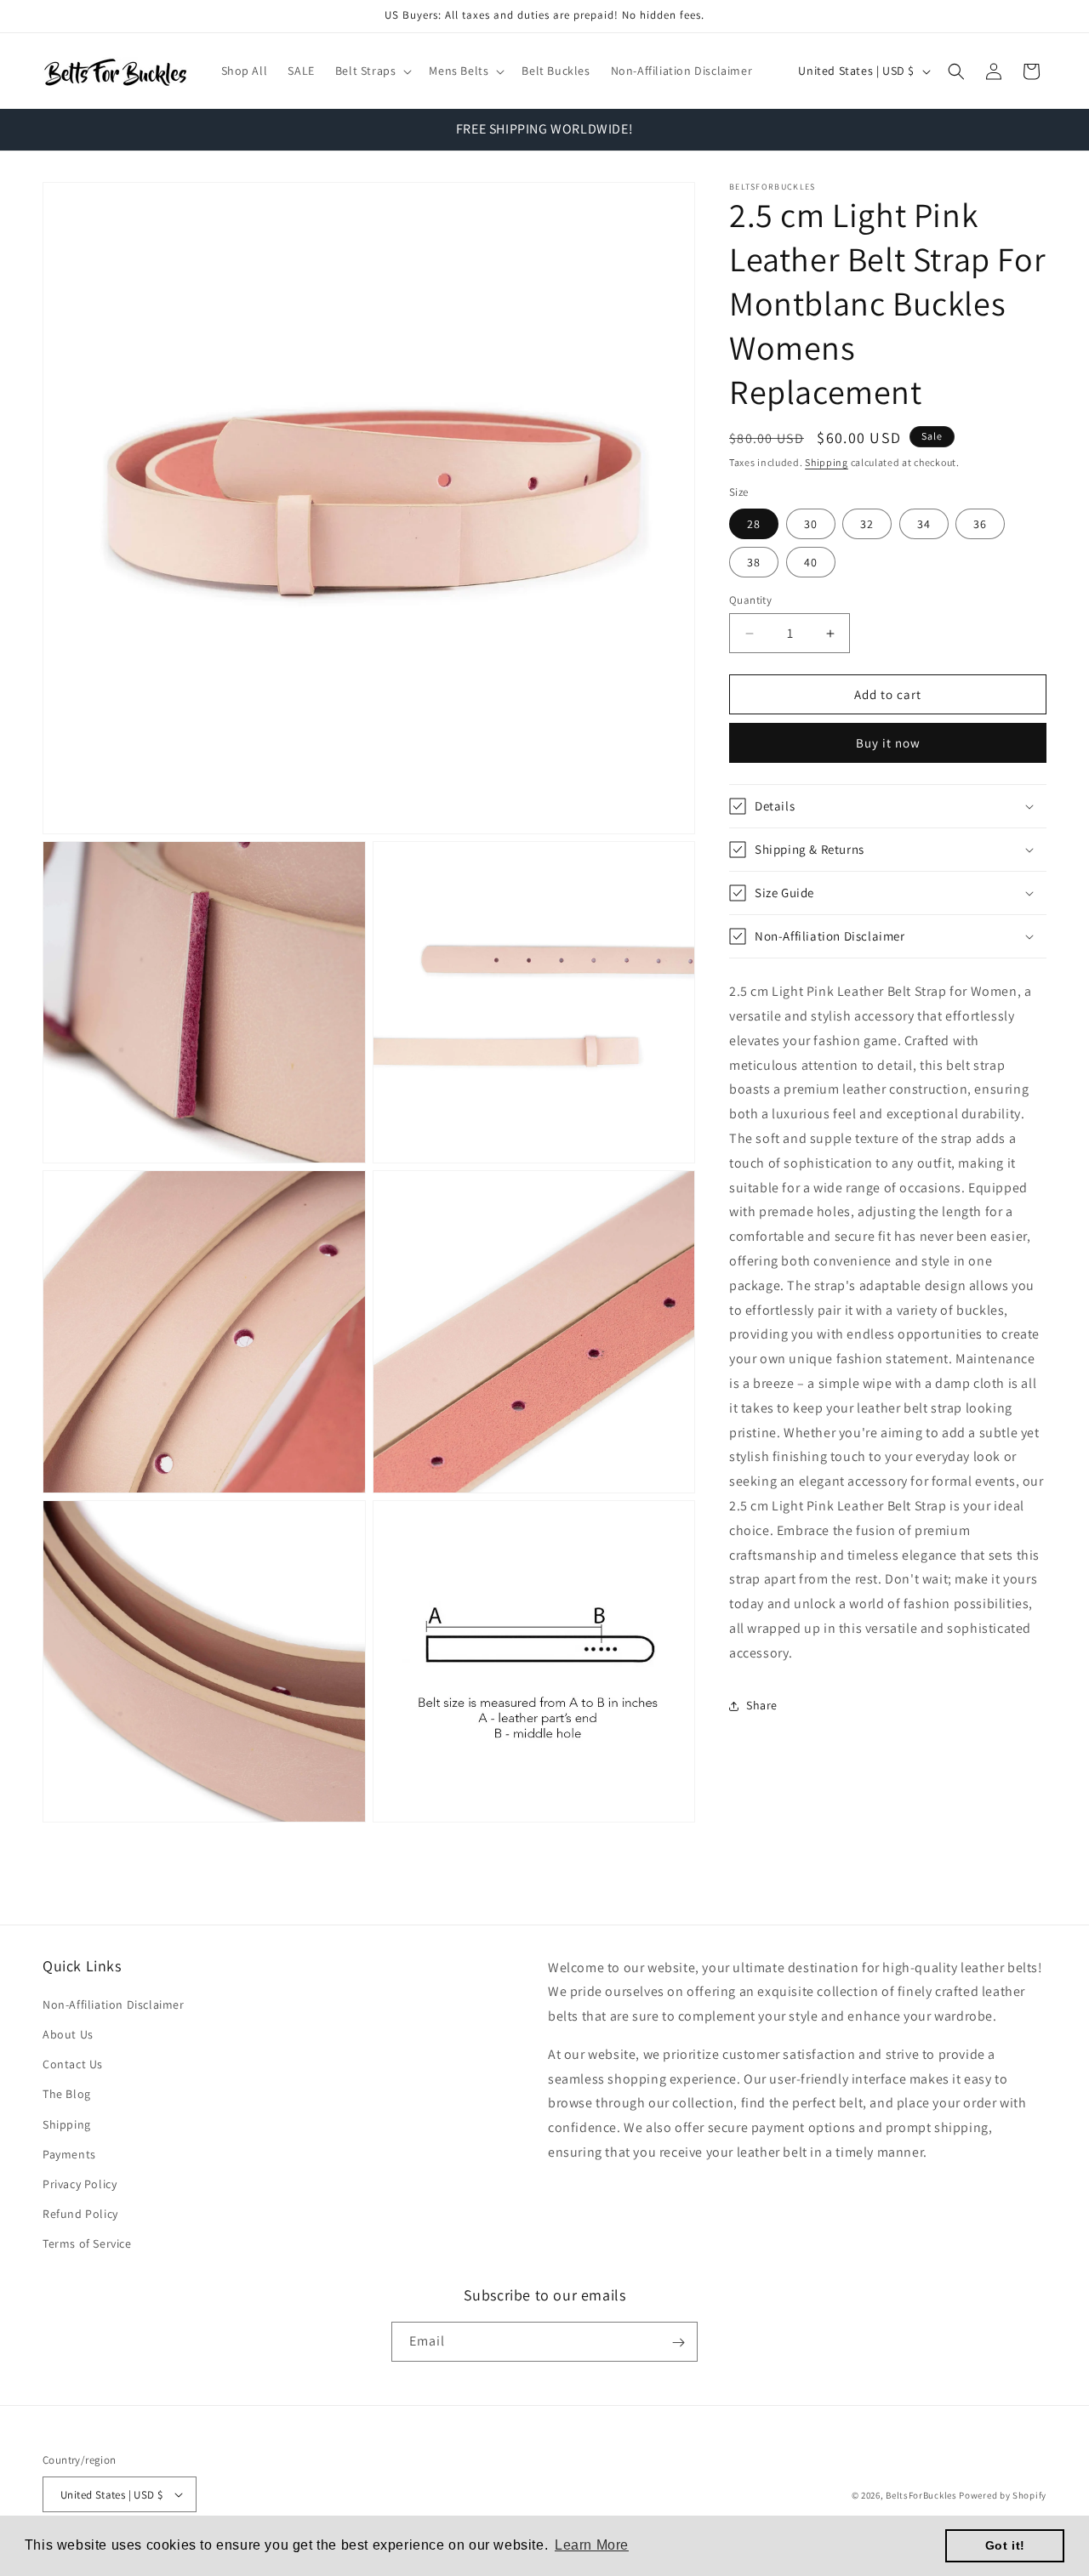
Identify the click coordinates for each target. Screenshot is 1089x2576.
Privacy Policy (80, 2185)
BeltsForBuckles (921, 2494)
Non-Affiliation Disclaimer (114, 2005)
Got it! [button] (1005, 2545)
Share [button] (762, 1705)
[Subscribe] (678, 2343)
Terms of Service (87, 2244)
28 (754, 524)
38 (754, 562)
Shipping (827, 462)
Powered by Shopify (1003, 2494)
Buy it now (888, 743)
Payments (69, 2155)
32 (867, 524)
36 (980, 524)
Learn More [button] (592, 2545)
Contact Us (73, 2065)
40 (811, 562)
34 (924, 524)
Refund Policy (80, 2215)
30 (811, 524)
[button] (372, 71)
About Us (68, 2035)
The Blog (67, 2095)
